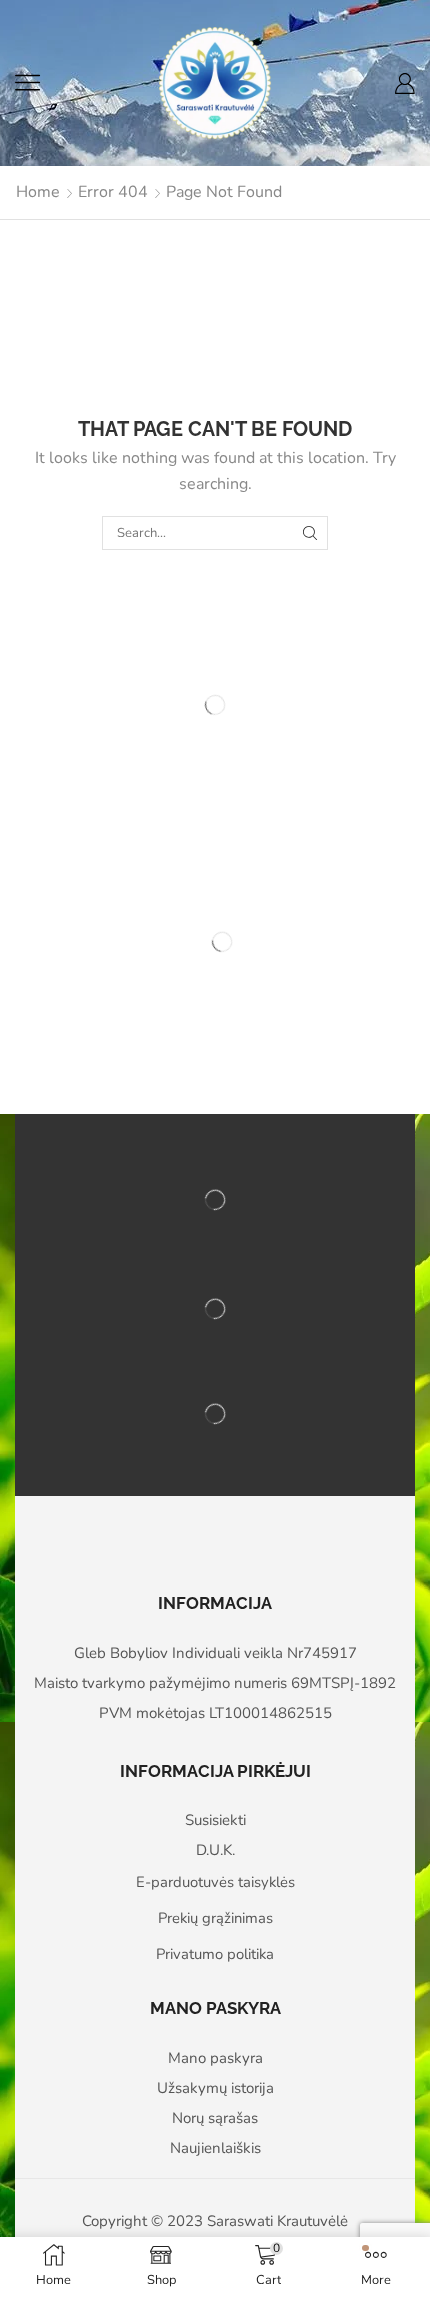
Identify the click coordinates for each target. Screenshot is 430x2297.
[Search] (310, 533)
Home (38, 192)
